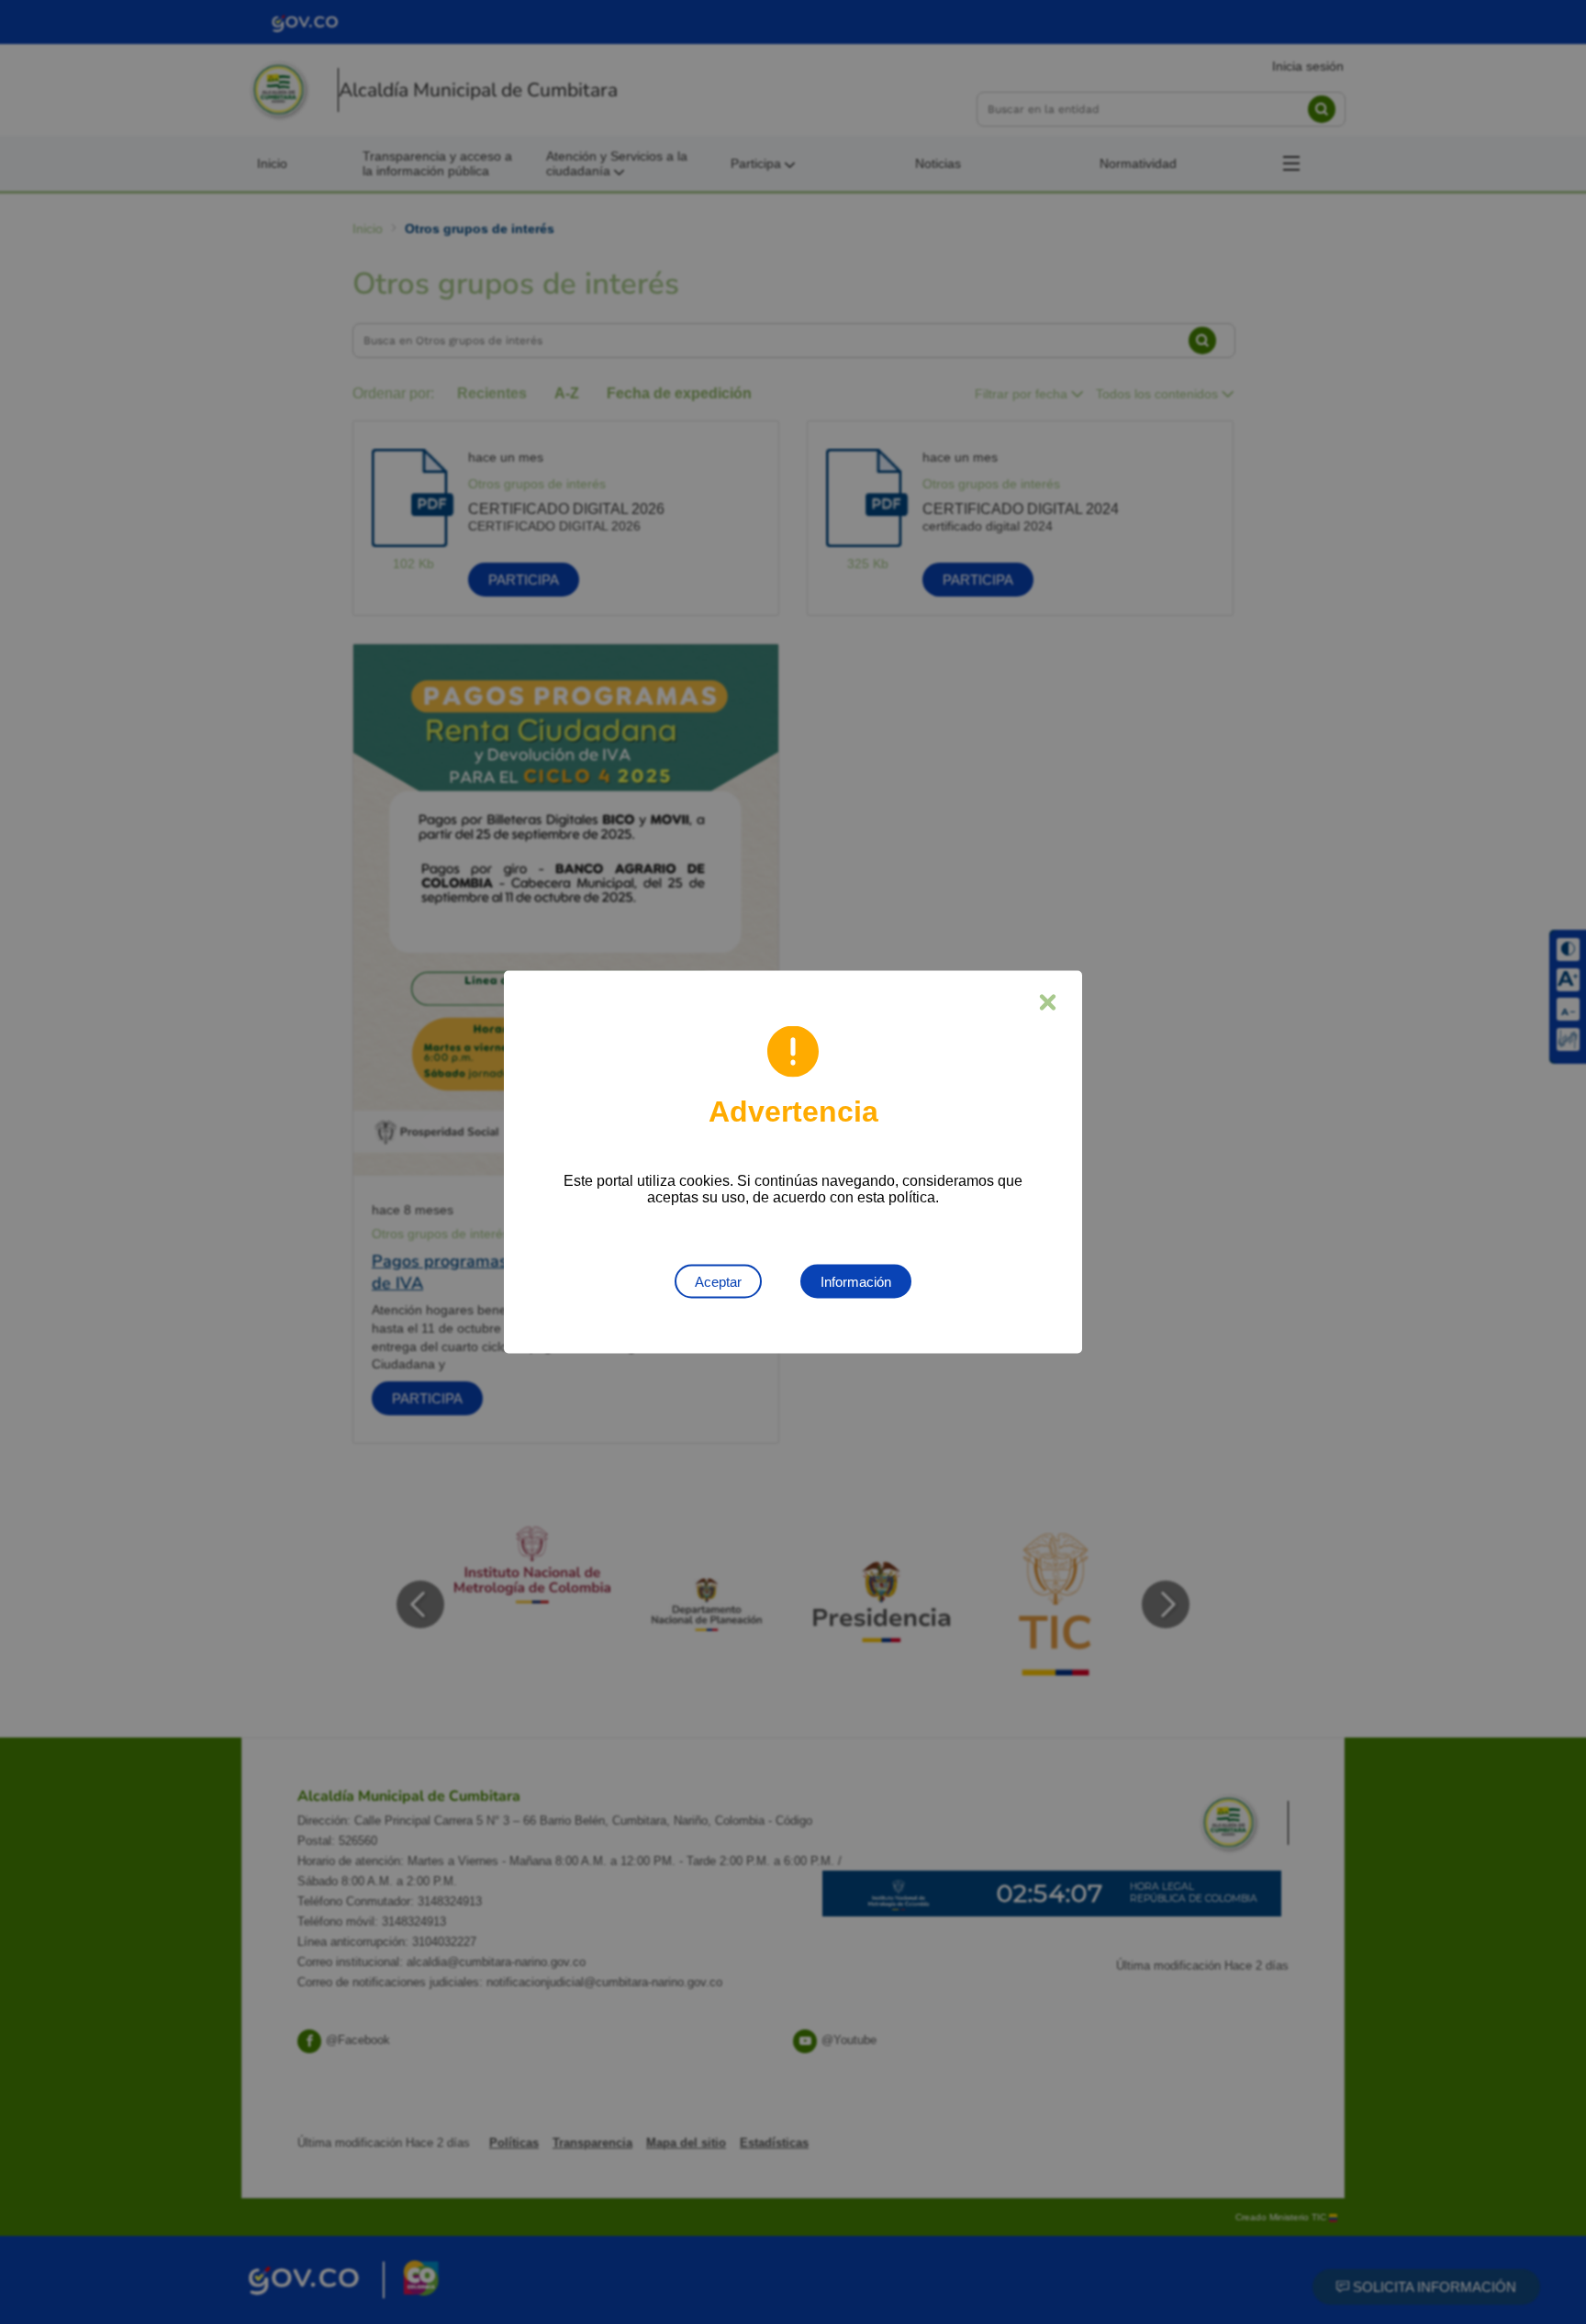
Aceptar (718, 1282)
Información (856, 1282)
